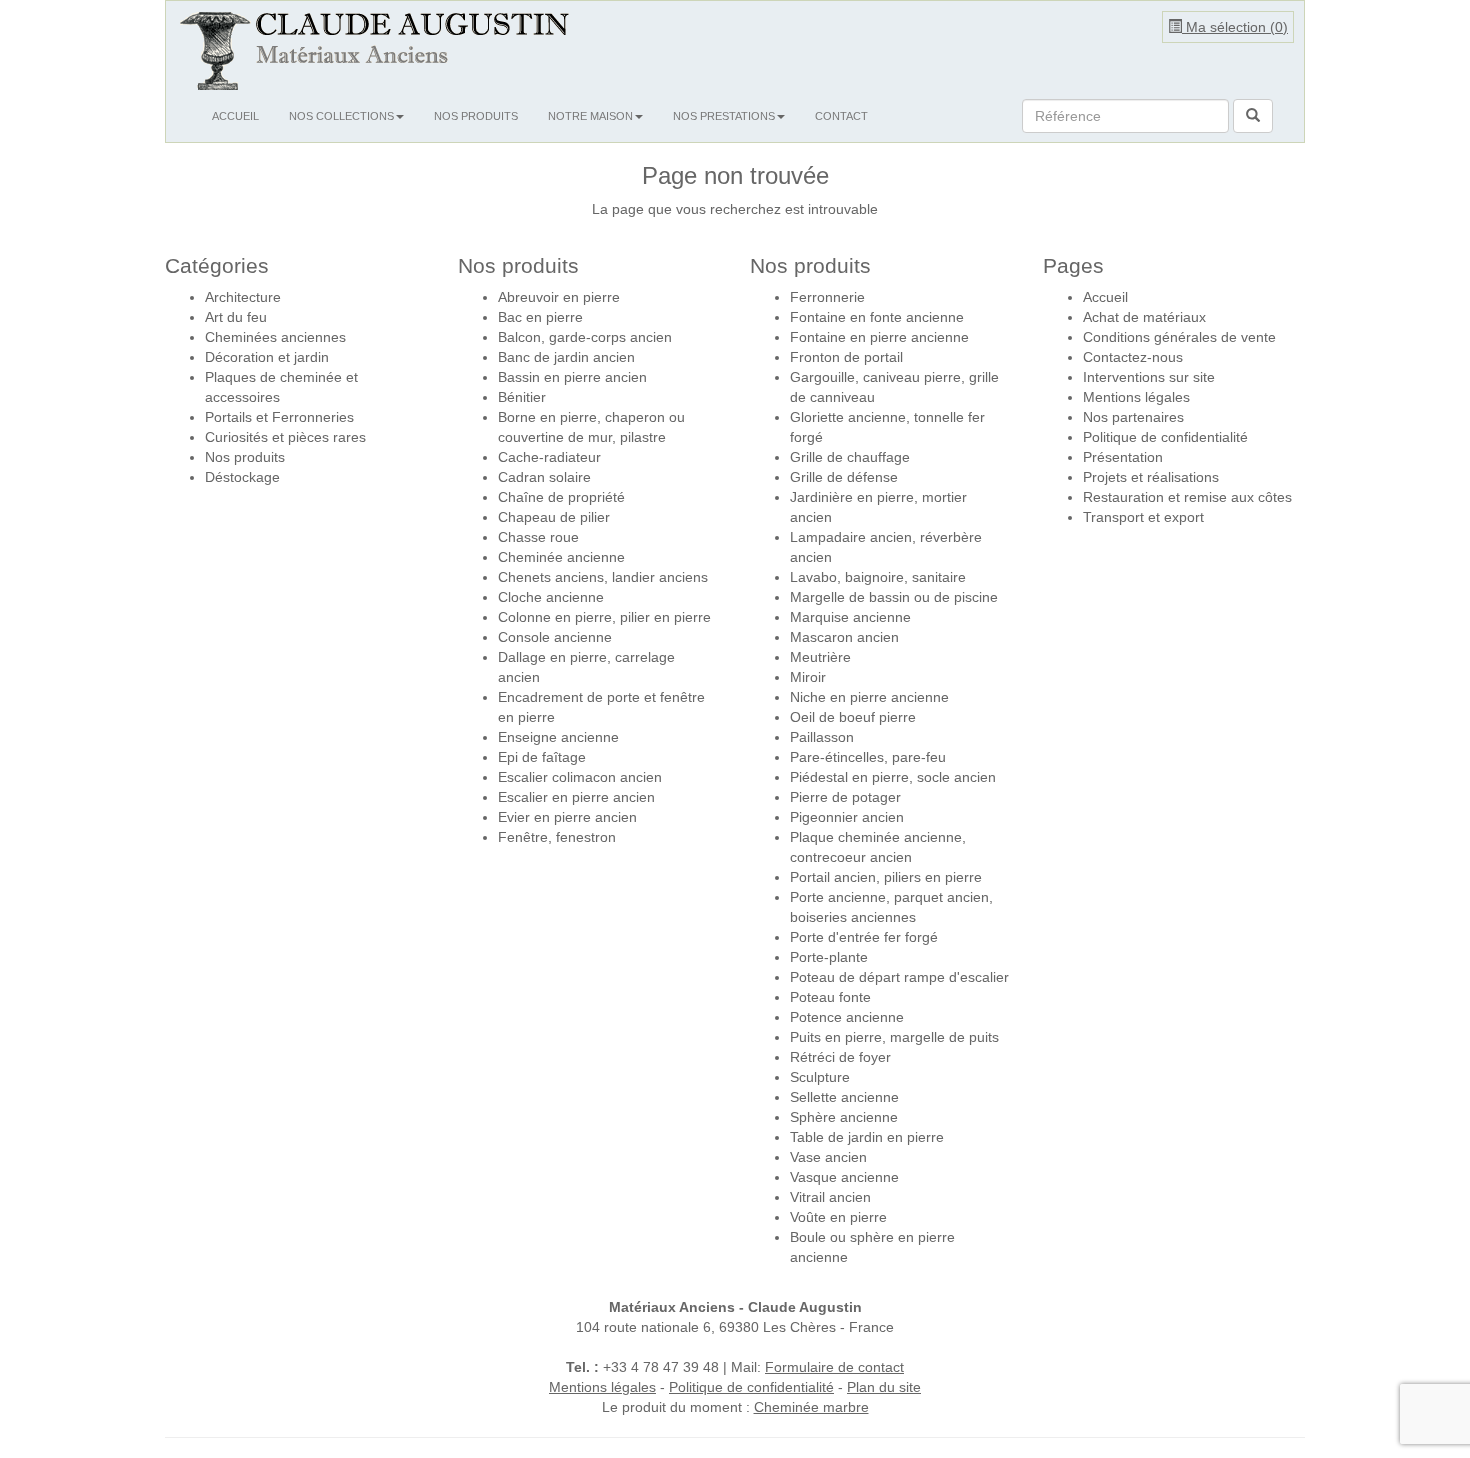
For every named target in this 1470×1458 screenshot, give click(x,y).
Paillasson (822, 737)
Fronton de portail (846, 357)
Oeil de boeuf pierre (853, 717)
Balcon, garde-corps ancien (585, 337)
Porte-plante (829, 957)
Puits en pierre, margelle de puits (894, 1037)
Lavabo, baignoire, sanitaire (878, 577)
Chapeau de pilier (554, 517)
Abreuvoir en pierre (559, 297)
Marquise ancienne (850, 617)
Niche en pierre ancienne (869, 697)
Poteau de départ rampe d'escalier (899, 977)
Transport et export (1143, 517)
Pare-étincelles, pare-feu (868, 757)
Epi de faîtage (542, 757)
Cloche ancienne (551, 597)
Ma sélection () (1235, 27)
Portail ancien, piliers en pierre (886, 877)
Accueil (235, 116)
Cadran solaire (544, 477)
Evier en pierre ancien (567, 817)
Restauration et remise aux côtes (1187, 497)
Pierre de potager (845, 797)
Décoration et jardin (267, 357)
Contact (841, 116)
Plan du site (884, 1387)
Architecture (243, 297)
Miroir (808, 677)
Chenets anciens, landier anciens (603, 577)
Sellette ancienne (844, 1097)
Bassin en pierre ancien (572, 377)
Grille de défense (844, 477)
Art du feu (236, 317)
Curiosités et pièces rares (285, 437)
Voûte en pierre (838, 1217)
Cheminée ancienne (561, 557)
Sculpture (820, 1077)
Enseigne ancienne (558, 737)
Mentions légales (1136, 397)
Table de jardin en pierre (867, 1137)
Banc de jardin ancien (566, 357)
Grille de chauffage (850, 457)
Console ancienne (555, 637)
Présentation (1123, 457)
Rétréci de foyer (840, 1057)
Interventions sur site (1149, 377)
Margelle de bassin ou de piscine (894, 597)
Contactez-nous (1133, 357)
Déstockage (242, 477)
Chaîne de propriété (561, 497)
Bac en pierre (540, 317)
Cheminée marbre (811, 1407)
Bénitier (522, 397)
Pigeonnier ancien (847, 817)
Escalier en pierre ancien (576, 797)
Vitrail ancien (830, 1197)
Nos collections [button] (341, 116)
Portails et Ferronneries (279, 417)
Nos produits (476, 116)
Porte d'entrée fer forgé (864, 937)
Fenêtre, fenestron (557, 837)
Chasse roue (538, 537)
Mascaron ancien (844, 637)
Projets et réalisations (1151, 477)
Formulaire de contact (834, 1367)
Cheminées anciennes (275, 337)
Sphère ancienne (844, 1117)
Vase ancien (828, 1157)
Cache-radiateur (549, 457)
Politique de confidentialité (1165, 437)
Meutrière (820, 657)
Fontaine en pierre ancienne (879, 337)
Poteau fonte (830, 997)
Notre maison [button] (590, 116)
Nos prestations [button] (724, 116)
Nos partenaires (1133, 417)
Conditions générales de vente (1179, 337)
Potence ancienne (847, 1017)
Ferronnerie (827, 297)
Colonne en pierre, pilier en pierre (604, 617)
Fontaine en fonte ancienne (877, 317)
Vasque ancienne (844, 1177)
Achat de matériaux (1144, 317)
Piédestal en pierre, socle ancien (893, 777)
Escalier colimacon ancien (580, 777)
